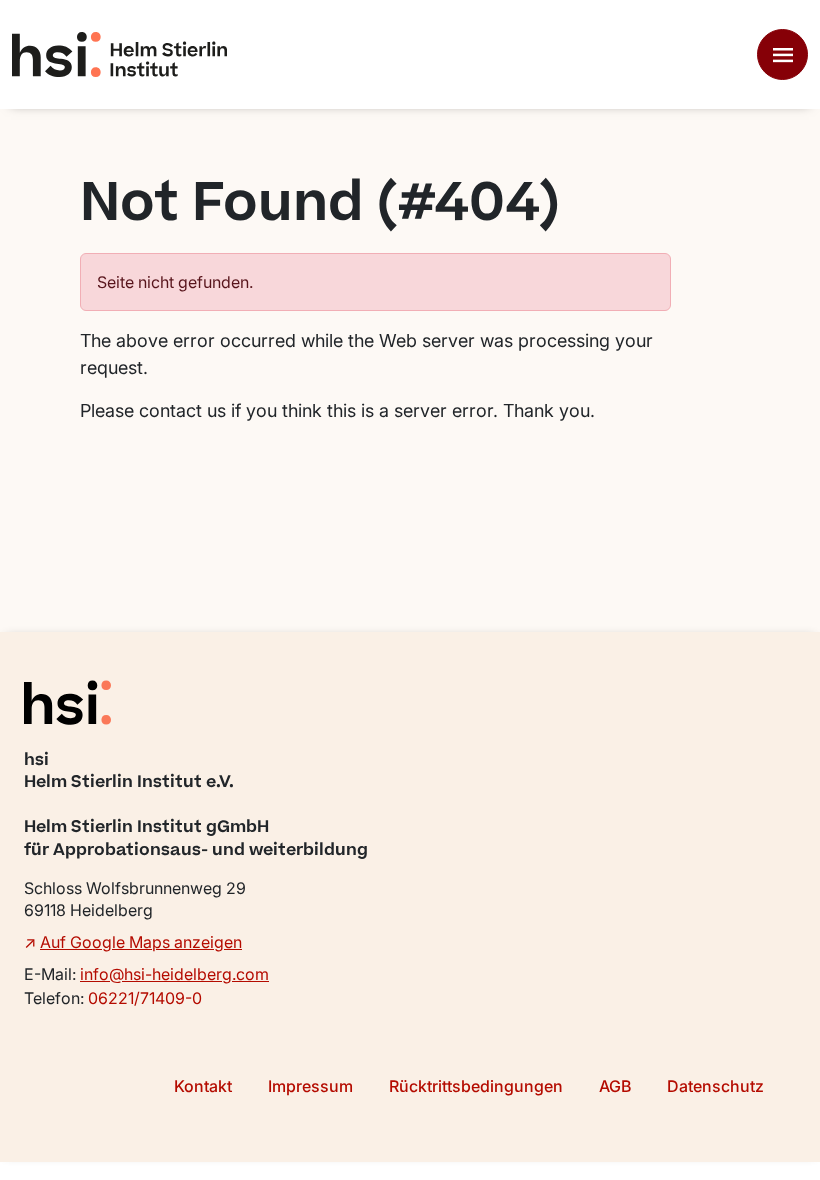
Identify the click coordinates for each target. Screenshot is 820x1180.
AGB (615, 1086)
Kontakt (203, 1086)
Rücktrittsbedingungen (476, 1086)
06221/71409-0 (145, 998)
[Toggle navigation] (782, 54)
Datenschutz (715, 1086)
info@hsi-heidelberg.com (174, 974)
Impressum (310, 1086)
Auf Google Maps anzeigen (141, 942)
